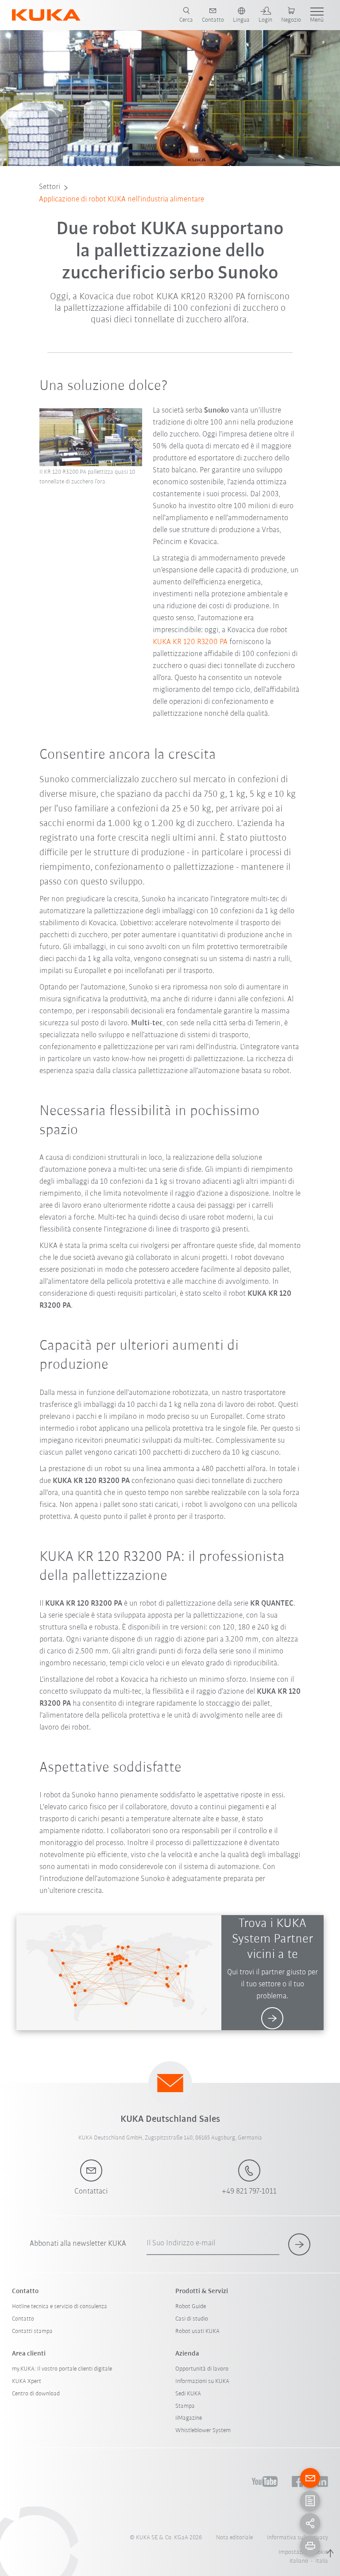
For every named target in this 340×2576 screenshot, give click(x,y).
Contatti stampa (32, 2331)
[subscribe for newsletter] (299, 2244)
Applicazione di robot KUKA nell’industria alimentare (122, 200)
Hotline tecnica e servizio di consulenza (60, 2307)
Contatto (23, 2319)
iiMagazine (189, 2418)
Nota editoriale (234, 2538)
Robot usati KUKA (197, 2331)
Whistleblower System (203, 2431)
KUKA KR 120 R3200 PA (190, 642)
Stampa (185, 2406)
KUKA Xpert (27, 2381)
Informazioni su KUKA (202, 2381)
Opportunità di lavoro (202, 2369)
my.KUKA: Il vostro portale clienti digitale (62, 2369)
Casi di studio (192, 2319)
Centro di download (36, 2394)
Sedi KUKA (188, 2394)
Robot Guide (191, 2307)
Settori (50, 187)
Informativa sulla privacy (297, 2538)
